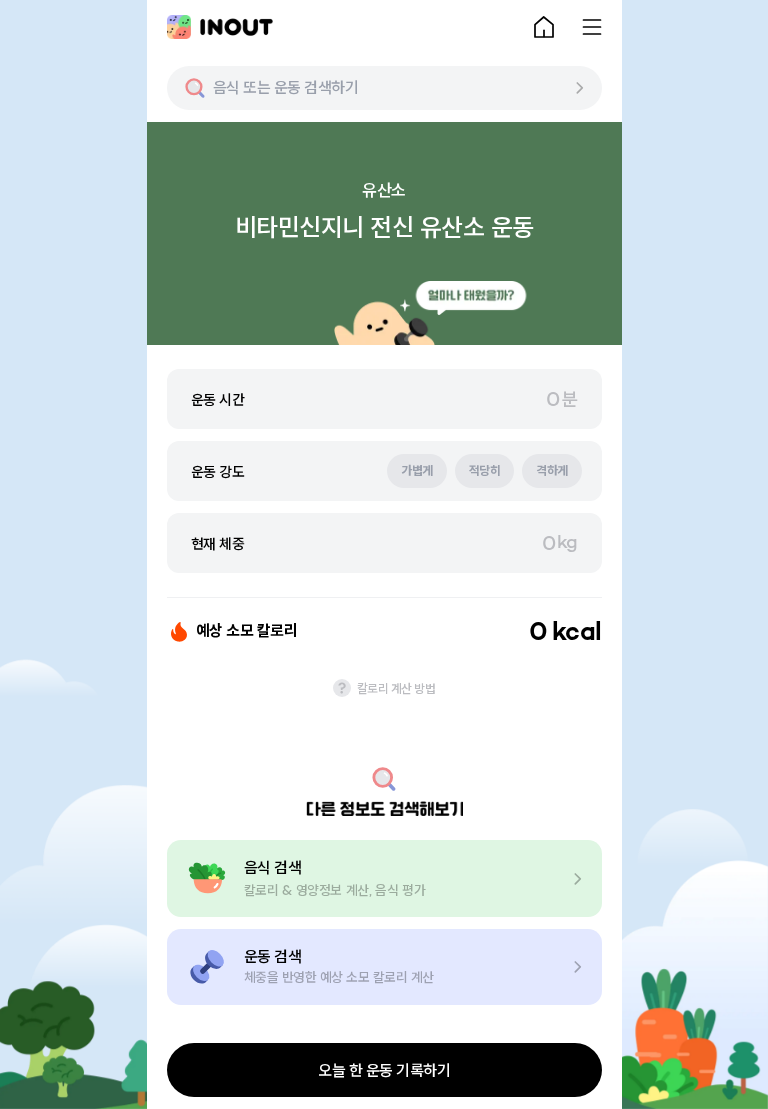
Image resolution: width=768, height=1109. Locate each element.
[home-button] (544, 27)
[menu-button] (592, 27)
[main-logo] (220, 27)
